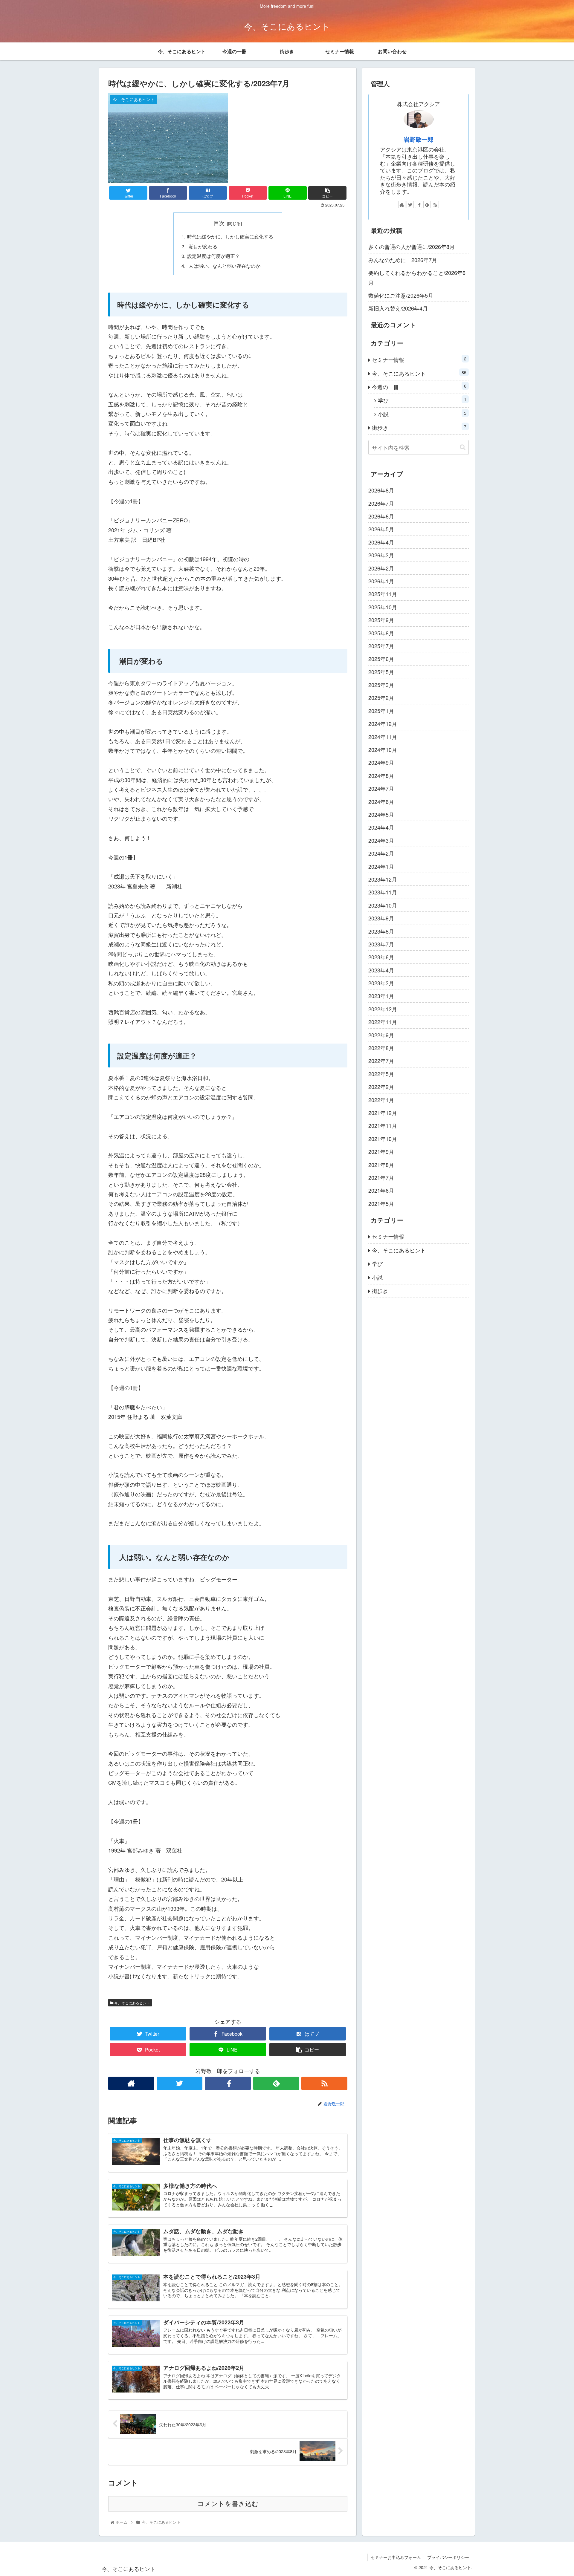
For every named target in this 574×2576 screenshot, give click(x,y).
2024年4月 (381, 827)
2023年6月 (381, 957)
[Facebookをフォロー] (228, 2083)
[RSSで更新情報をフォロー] (324, 2083)
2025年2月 (381, 698)
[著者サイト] (131, 2083)
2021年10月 (383, 1139)
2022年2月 (381, 1087)
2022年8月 (381, 1048)
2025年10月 (383, 607)
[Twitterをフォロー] (180, 2083)
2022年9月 (381, 1035)
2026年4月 (381, 542)
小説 (422, 414)
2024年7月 (381, 789)
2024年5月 (381, 814)
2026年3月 (381, 555)
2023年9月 (381, 918)
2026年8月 (381, 490)
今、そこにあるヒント (132, 2003)
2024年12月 (383, 724)
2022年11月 (383, 1022)
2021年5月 (381, 1203)
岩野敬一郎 (419, 139)
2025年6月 (381, 659)
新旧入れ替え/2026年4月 (398, 308)
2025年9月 (381, 620)
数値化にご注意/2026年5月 (401, 295)
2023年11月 (383, 892)
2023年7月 (381, 944)
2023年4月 (381, 970)
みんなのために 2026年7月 (403, 260)
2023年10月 (383, 905)
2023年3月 (381, 983)
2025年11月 (383, 594)
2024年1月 (381, 866)
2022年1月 (381, 1100)
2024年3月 (381, 840)
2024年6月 (381, 801)
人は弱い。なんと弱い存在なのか (224, 266)
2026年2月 (381, 568)
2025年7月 (381, 646)
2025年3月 (381, 685)
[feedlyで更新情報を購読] (276, 2083)
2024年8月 (381, 775)
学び (422, 400)
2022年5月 (381, 1074)
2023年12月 (383, 879)
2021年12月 (383, 1113)
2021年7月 (381, 1177)
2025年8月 (381, 633)
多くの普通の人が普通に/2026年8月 (412, 247)
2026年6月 (381, 516)
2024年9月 (381, 763)
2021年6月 (381, 1191)
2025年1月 (381, 711)
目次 (219, 223)
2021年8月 (381, 1165)
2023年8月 (381, 931)
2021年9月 (381, 1151)
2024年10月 (383, 749)
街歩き (419, 427)
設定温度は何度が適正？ (213, 256)
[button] (463, 447)
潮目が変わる (202, 246)
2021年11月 (383, 1126)
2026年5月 (381, 529)
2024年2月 (381, 853)
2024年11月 (383, 737)
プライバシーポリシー (448, 2557)
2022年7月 (381, 1061)
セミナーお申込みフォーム (396, 2557)
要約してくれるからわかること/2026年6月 (417, 277)
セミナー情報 (419, 359)
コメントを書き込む (228, 2504)
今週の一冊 (419, 387)
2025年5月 (381, 672)
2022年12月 (383, 1009)
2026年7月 (381, 503)
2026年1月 (381, 581)
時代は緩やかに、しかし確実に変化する (230, 236)
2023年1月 (381, 996)
